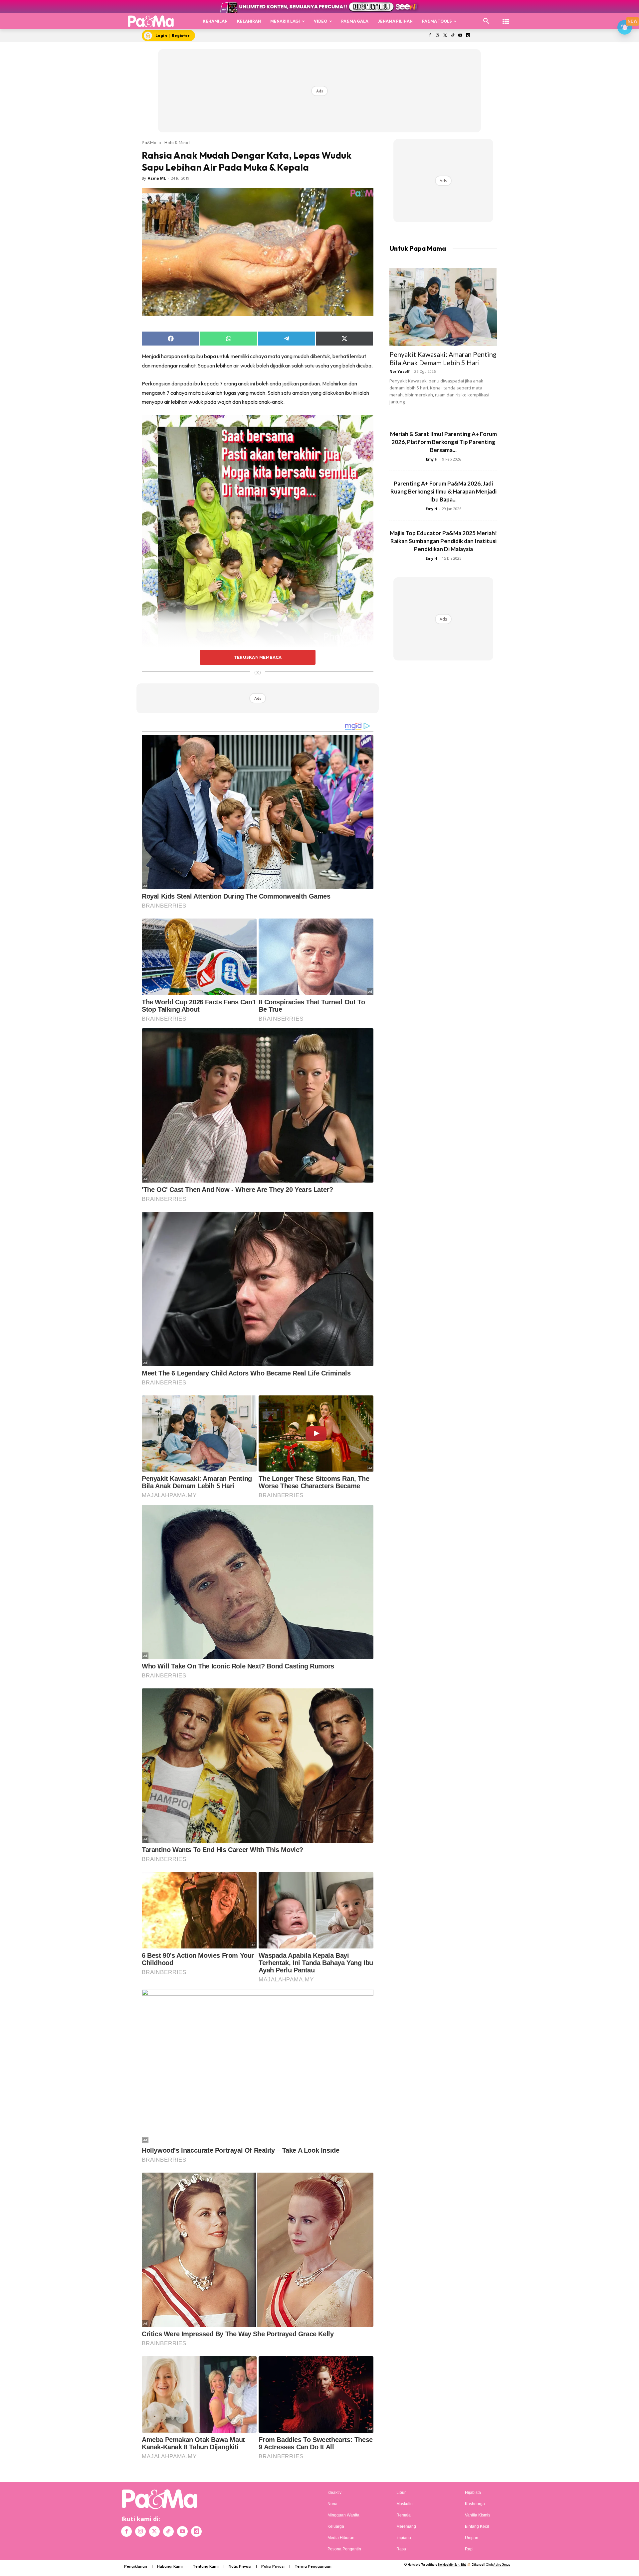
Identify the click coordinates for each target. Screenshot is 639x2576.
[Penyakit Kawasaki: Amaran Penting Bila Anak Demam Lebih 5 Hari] (443, 307)
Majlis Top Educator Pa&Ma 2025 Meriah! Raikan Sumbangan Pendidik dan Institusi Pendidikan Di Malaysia (443, 541)
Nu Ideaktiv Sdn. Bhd (452, 2565)
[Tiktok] (453, 36)
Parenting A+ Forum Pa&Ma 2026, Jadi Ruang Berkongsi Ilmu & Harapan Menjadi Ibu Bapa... (443, 491)
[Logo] (151, 21)
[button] (486, 21)
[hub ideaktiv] (506, 18)
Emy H (432, 459)
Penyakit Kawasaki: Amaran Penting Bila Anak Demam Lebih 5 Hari (443, 358)
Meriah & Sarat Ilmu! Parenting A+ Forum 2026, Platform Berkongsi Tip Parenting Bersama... (443, 442)
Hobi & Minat (177, 142)
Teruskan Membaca (258, 657)
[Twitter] (445, 36)
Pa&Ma (149, 142)
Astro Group (502, 2565)
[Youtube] (460, 36)
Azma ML (157, 178)
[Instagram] (437, 36)
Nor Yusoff (400, 371)
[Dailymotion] (468, 36)
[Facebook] (430, 36)
